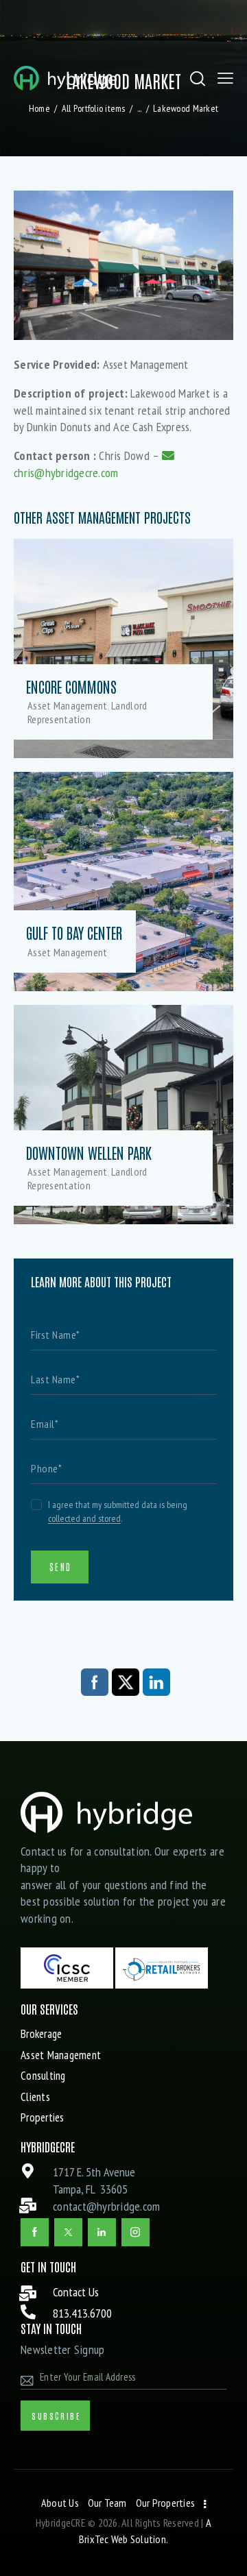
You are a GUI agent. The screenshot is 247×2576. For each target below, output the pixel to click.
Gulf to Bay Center (74, 933)
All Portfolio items (94, 108)
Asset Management (68, 705)
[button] (225, 78)
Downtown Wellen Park (89, 1153)
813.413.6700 (82, 2313)
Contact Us (76, 2292)
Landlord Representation (87, 712)
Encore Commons (71, 687)
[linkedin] (102, 2232)
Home (39, 108)
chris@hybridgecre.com (66, 472)
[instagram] (136, 2232)
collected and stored (84, 1519)
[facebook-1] (35, 2232)
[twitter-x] (68, 2232)
